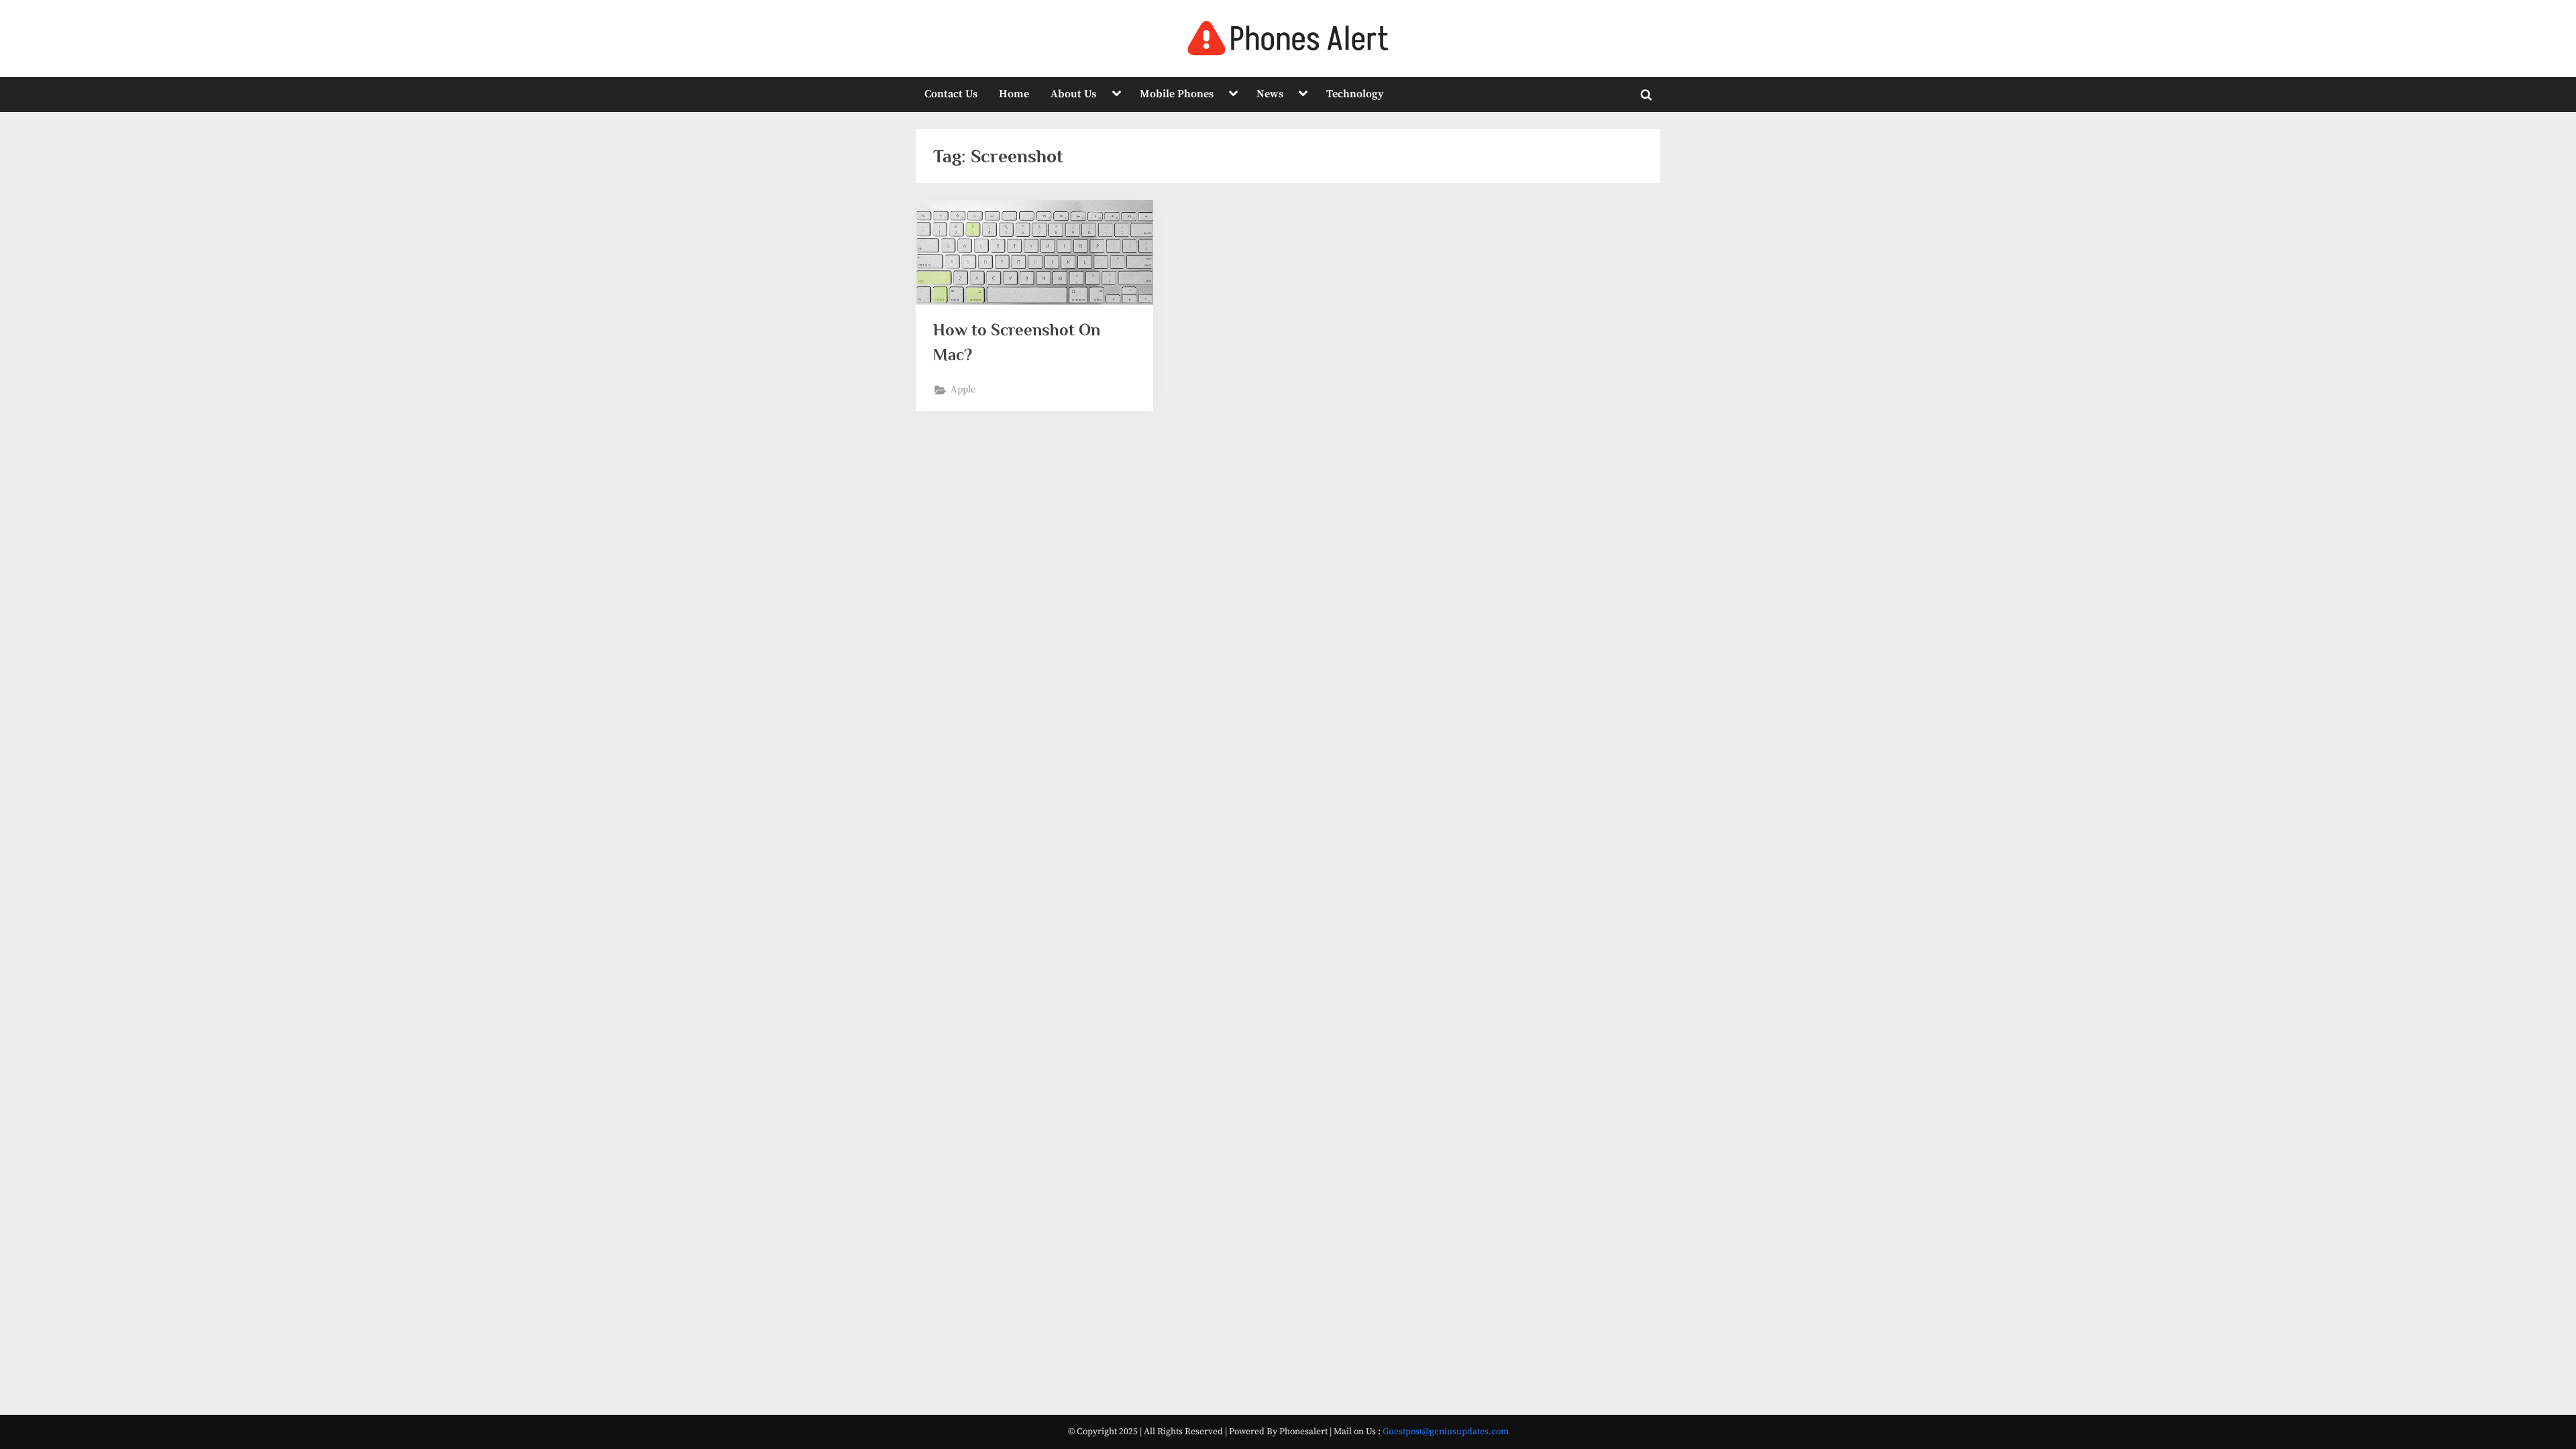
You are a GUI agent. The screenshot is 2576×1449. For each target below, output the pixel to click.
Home (1014, 94)
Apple (963, 390)
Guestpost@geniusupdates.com (1446, 1432)
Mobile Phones (1177, 94)
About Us (1073, 94)
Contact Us (951, 94)
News (1270, 94)
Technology (1355, 94)
